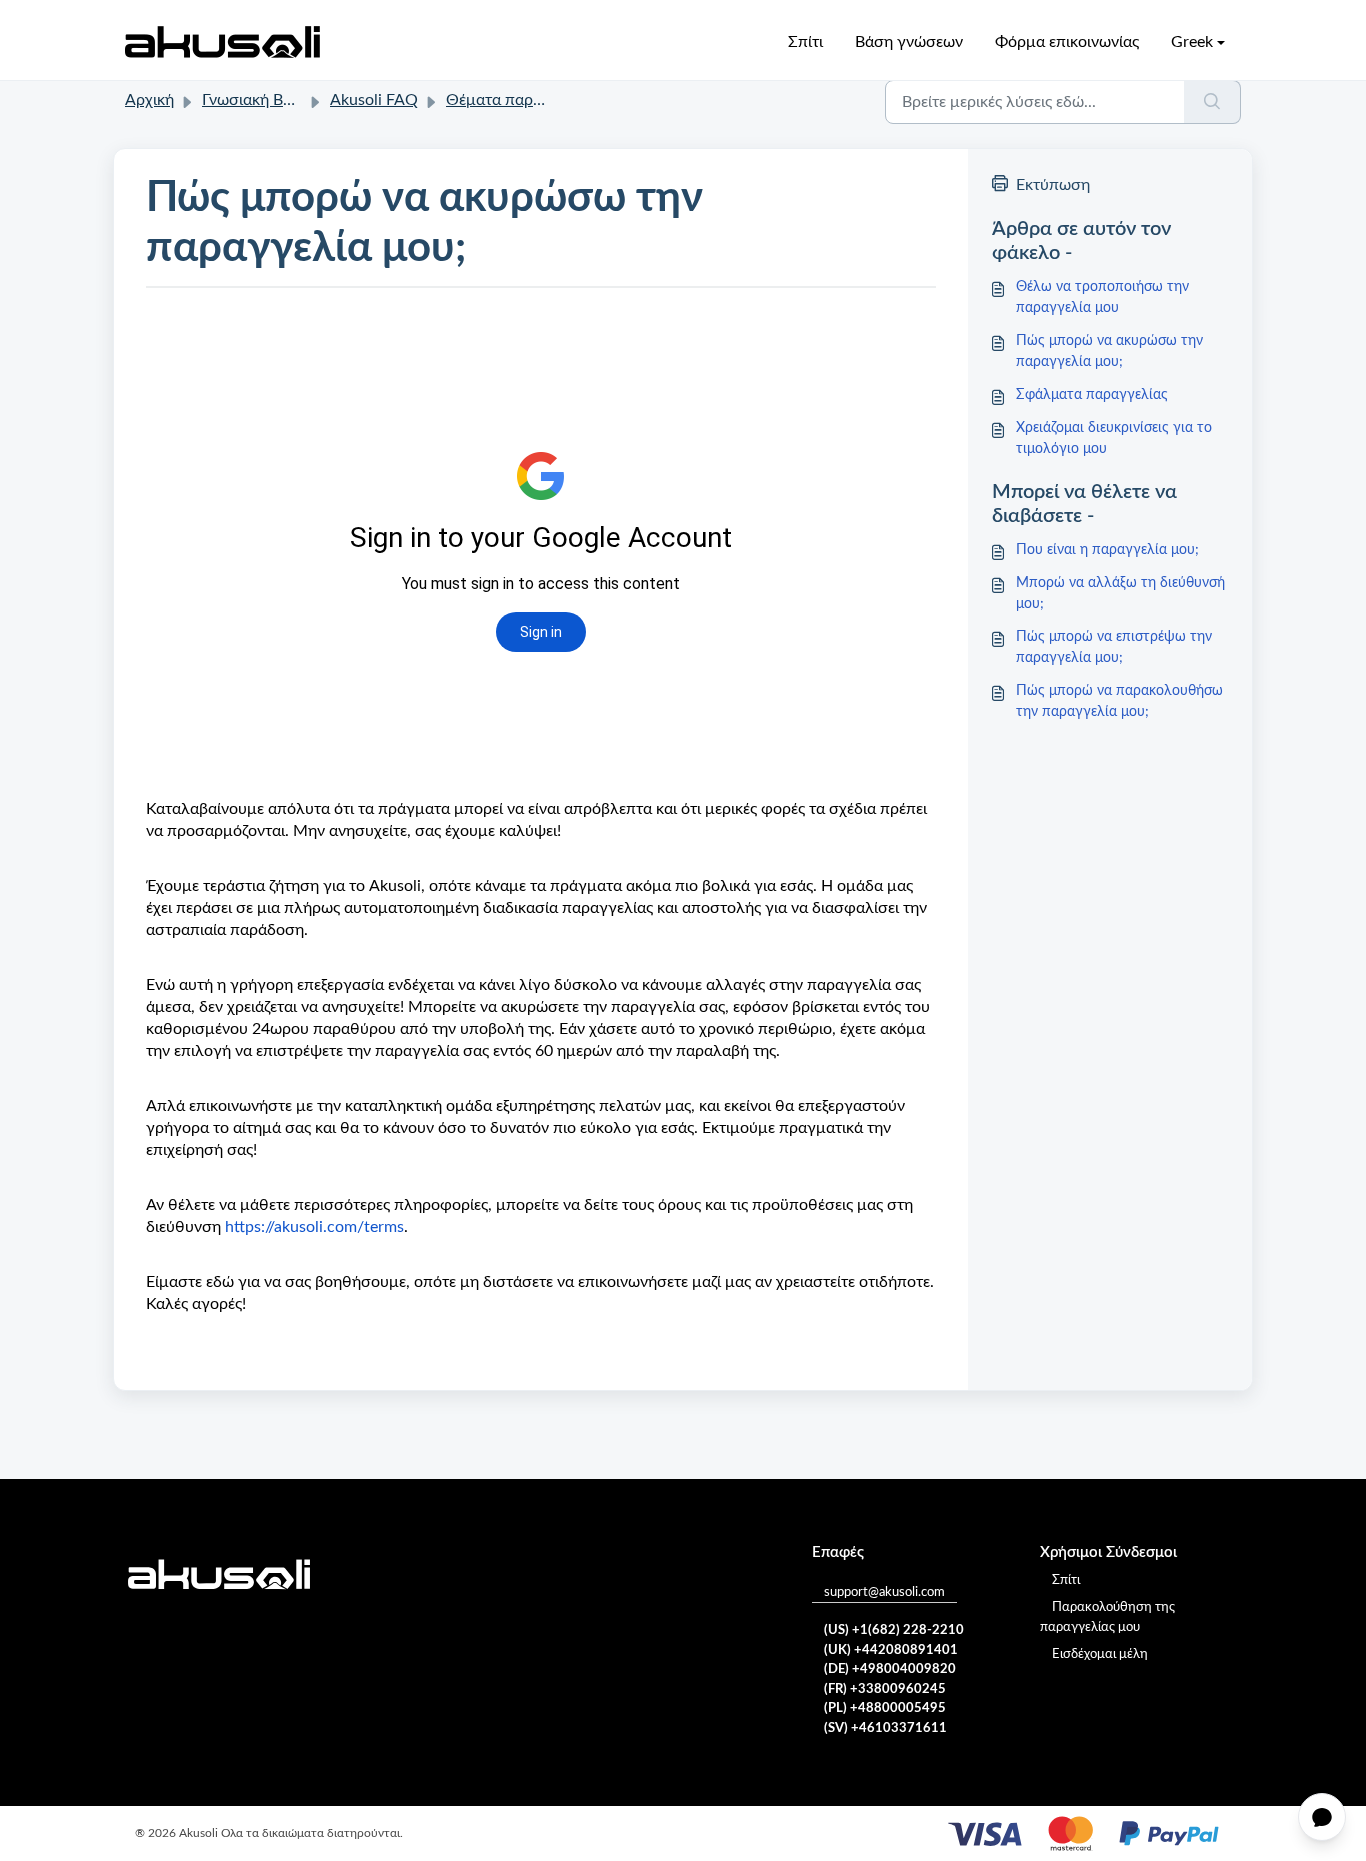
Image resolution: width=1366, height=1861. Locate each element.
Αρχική (149, 100)
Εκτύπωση (1053, 185)
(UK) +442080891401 (891, 1650)
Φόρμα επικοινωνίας (1067, 42)
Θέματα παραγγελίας (521, 100)
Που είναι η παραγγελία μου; (1107, 550)
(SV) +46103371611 (885, 1728)
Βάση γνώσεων (909, 42)
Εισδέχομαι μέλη (1100, 1654)
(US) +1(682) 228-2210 (894, 1630)
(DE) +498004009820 (890, 1669)
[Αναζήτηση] (1212, 102)
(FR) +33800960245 (885, 1689)
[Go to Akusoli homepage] (222, 42)
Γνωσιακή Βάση (256, 100)
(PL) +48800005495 (885, 1708)
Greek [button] (1192, 42)
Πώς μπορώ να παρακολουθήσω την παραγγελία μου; (1119, 701)
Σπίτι (805, 42)
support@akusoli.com (884, 1592)
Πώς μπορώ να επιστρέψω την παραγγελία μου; (1114, 647)
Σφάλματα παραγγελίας (1092, 395)
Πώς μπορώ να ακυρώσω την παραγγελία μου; (1109, 351)
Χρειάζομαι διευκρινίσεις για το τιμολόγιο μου (1114, 438)
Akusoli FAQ (374, 100)
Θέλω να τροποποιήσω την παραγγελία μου (1102, 297)
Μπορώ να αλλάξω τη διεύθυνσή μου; (1120, 593)
